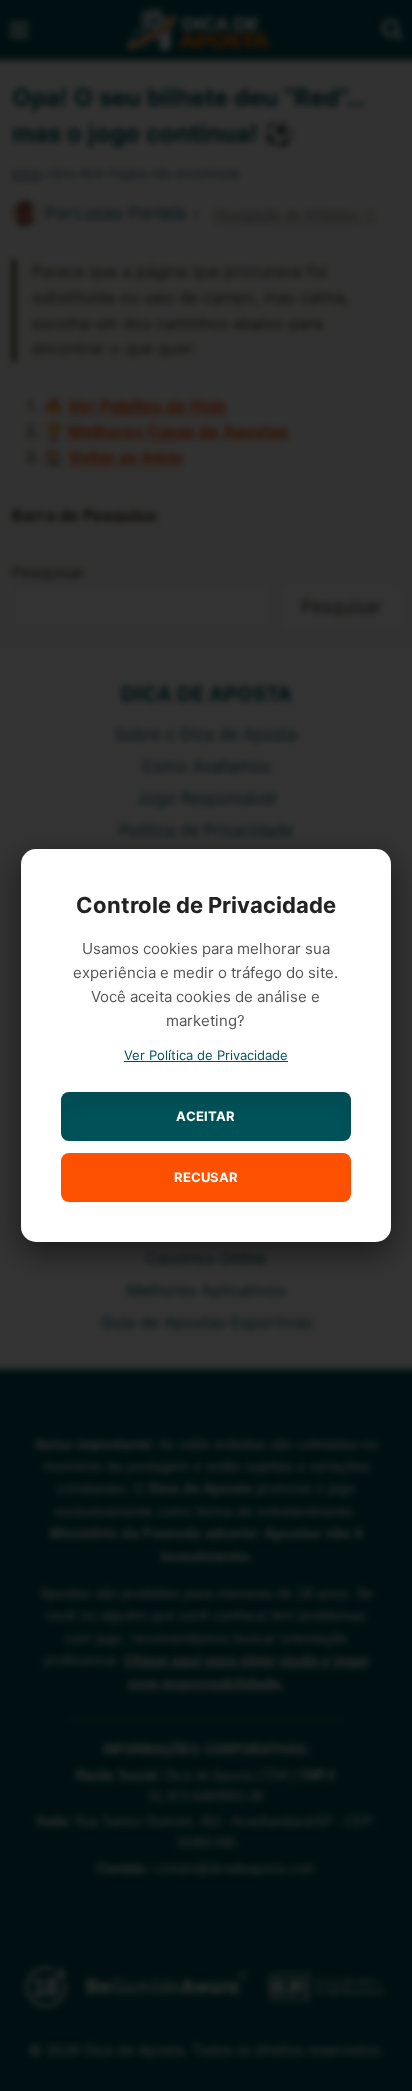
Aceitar (205, 1116)
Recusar (206, 1177)
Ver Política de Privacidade (206, 1055)
